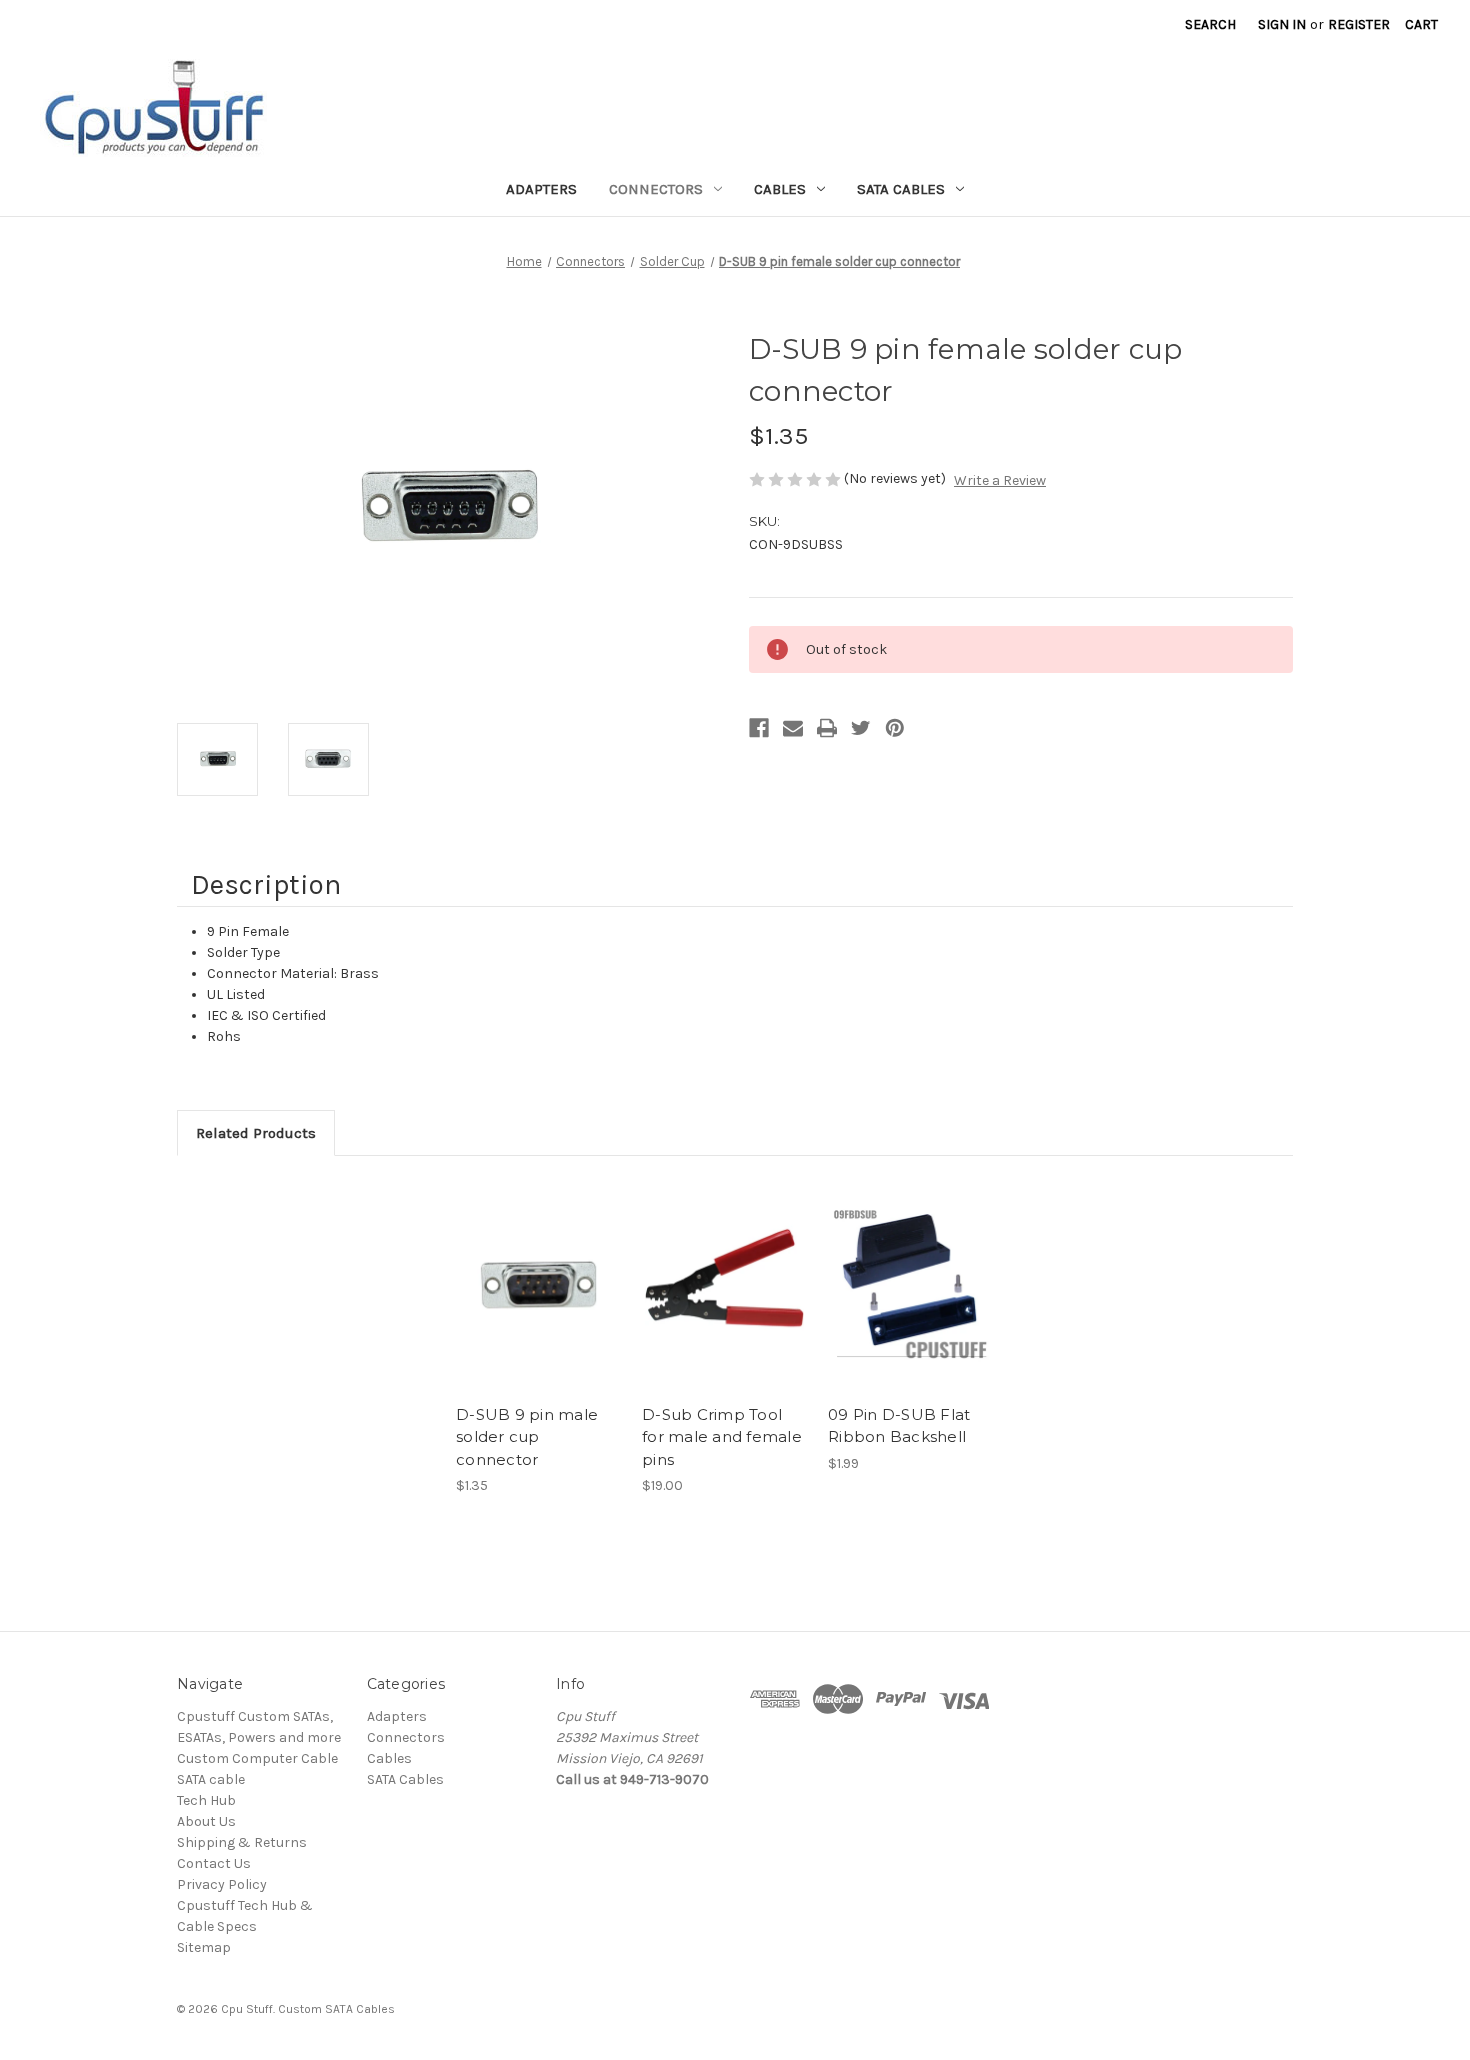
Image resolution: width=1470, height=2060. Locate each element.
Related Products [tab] (256, 1133)
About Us (206, 1821)
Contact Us (214, 1863)
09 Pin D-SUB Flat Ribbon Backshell (899, 1426)
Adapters (541, 189)
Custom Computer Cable (257, 1758)
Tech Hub (206, 1800)
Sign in (1282, 24)
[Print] (827, 728)
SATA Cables (901, 189)
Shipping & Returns (242, 1842)
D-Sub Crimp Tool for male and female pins (722, 1437)
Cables (780, 189)
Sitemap (204, 1947)
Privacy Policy (222, 1884)
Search (1210, 24)
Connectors (656, 189)
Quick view (535, 1268)
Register (1359, 24)
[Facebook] (759, 728)
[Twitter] (861, 728)
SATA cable (211, 1779)
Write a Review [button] (1000, 480)
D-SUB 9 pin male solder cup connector (527, 1437)
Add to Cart (724, 1303)
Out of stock (539, 1303)
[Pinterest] (895, 728)
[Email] (793, 728)
